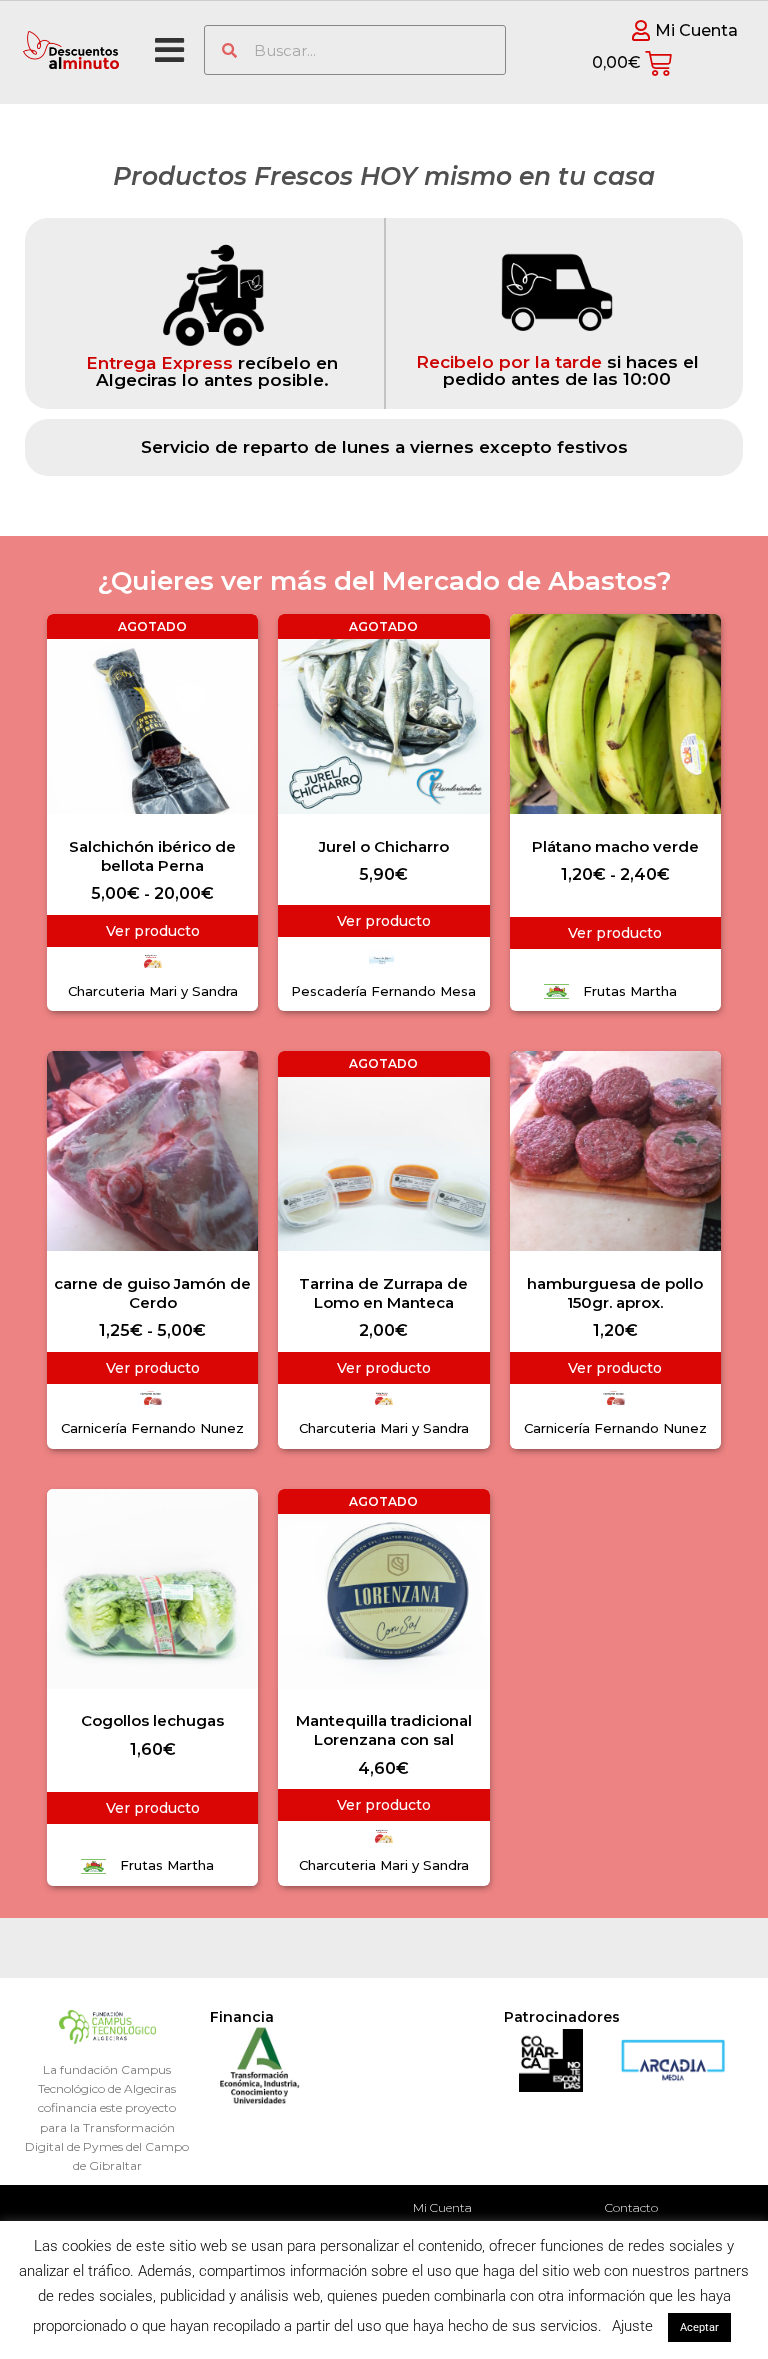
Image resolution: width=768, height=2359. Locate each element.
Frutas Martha (630, 991)
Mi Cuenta (442, 2207)
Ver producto (153, 931)
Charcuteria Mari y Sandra (153, 991)
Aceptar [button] (699, 2327)
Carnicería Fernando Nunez (152, 1428)
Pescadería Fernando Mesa (383, 991)
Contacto (631, 2207)
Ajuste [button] (632, 2326)
